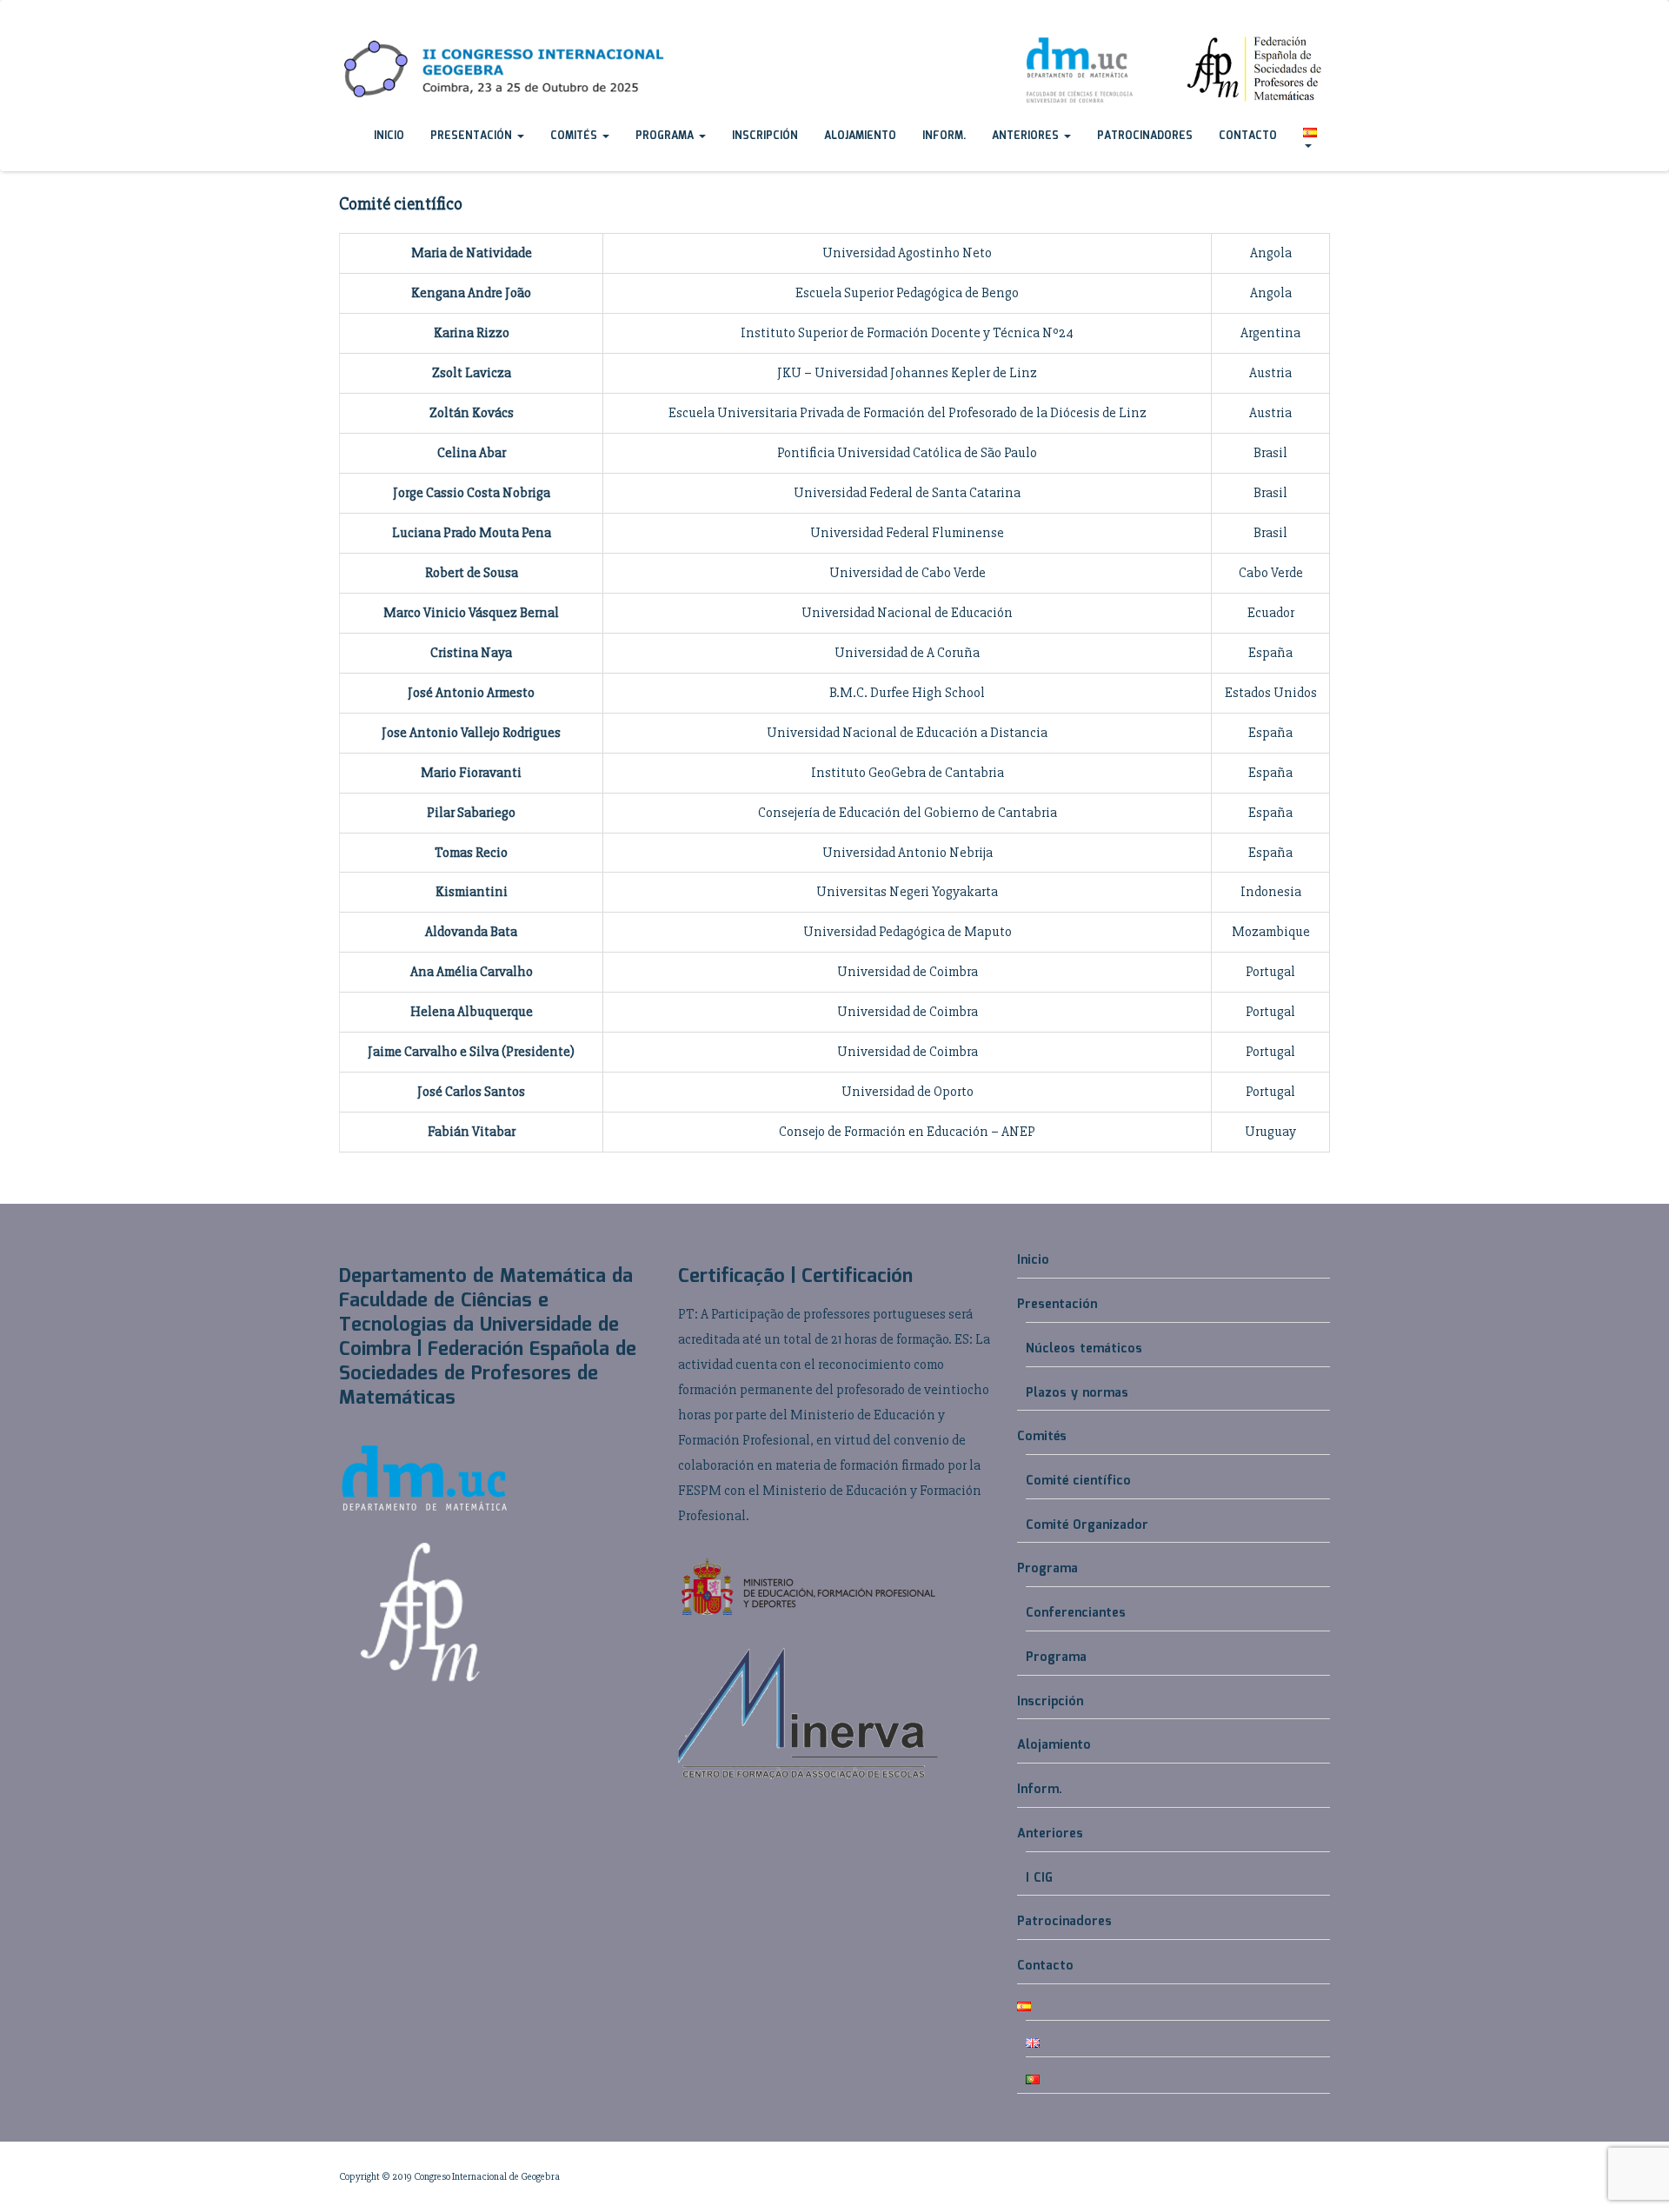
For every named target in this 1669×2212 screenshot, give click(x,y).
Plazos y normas (1077, 1393)
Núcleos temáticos (1084, 1349)
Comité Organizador (1087, 1525)
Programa (666, 136)
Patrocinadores (1145, 136)
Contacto (1248, 136)
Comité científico (1078, 1481)
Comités (575, 136)
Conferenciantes (1076, 1613)
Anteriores (1027, 136)
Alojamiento (860, 136)
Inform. (944, 136)
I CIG (1039, 1878)
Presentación (473, 136)
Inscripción (765, 136)
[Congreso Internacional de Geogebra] (339, 17)
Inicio (389, 136)
